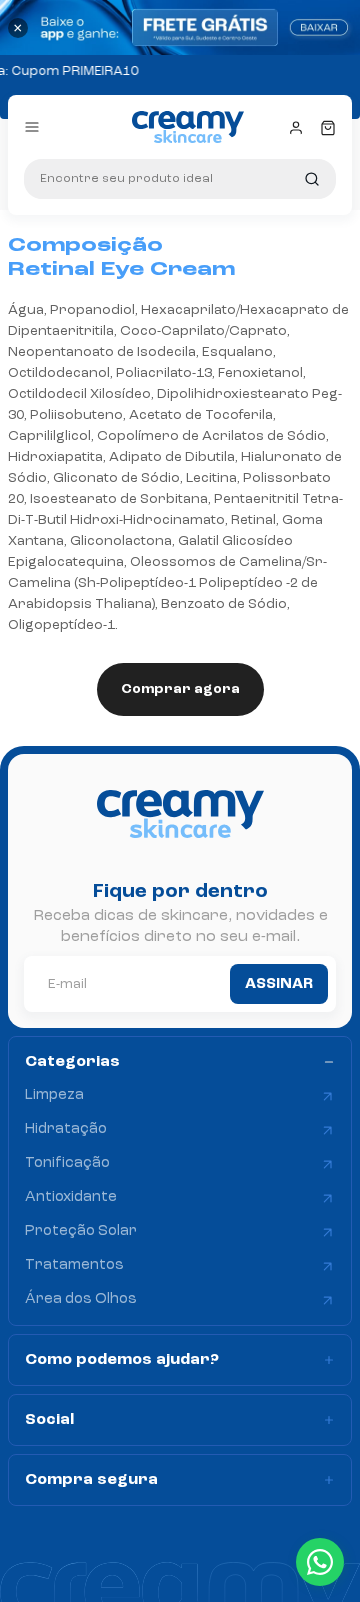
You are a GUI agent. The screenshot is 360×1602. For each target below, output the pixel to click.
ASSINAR (279, 984)
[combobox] (180, 179)
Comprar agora (180, 689)
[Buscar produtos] (312, 179)
